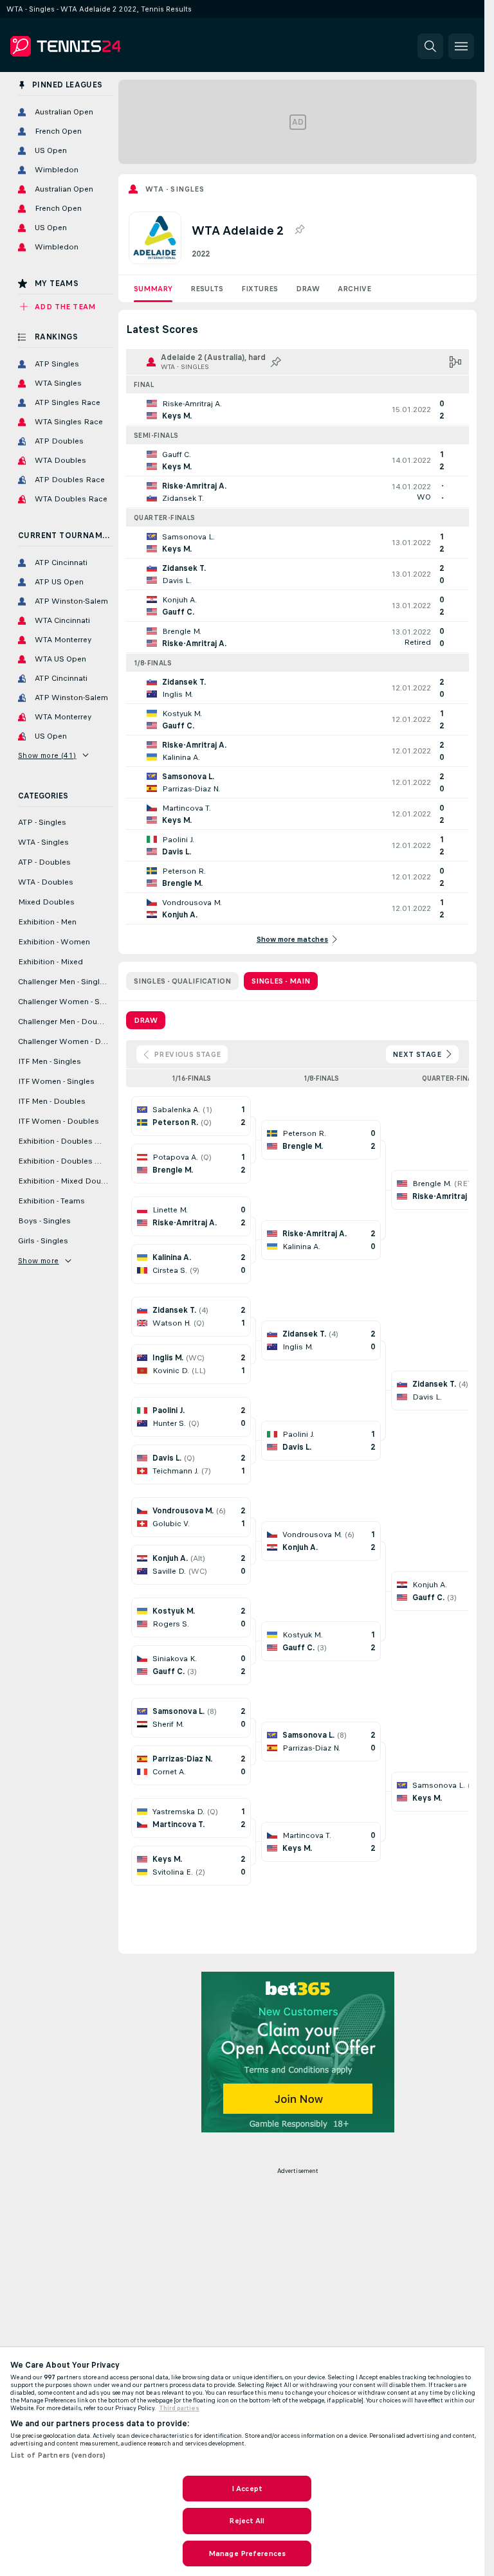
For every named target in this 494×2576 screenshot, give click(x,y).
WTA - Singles (175, 189)
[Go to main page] (99, 46)
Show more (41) (47, 755)
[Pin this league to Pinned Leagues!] (299, 230)
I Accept (247, 2489)
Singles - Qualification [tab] (182, 981)
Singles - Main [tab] (281, 981)
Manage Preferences (247, 2553)
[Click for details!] (297, 410)
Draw (308, 289)
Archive (354, 289)
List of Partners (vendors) (58, 2455)
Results (207, 289)
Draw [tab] (146, 1020)
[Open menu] (461, 46)
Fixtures (260, 289)
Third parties (179, 2408)
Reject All (247, 2521)
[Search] (430, 46)
